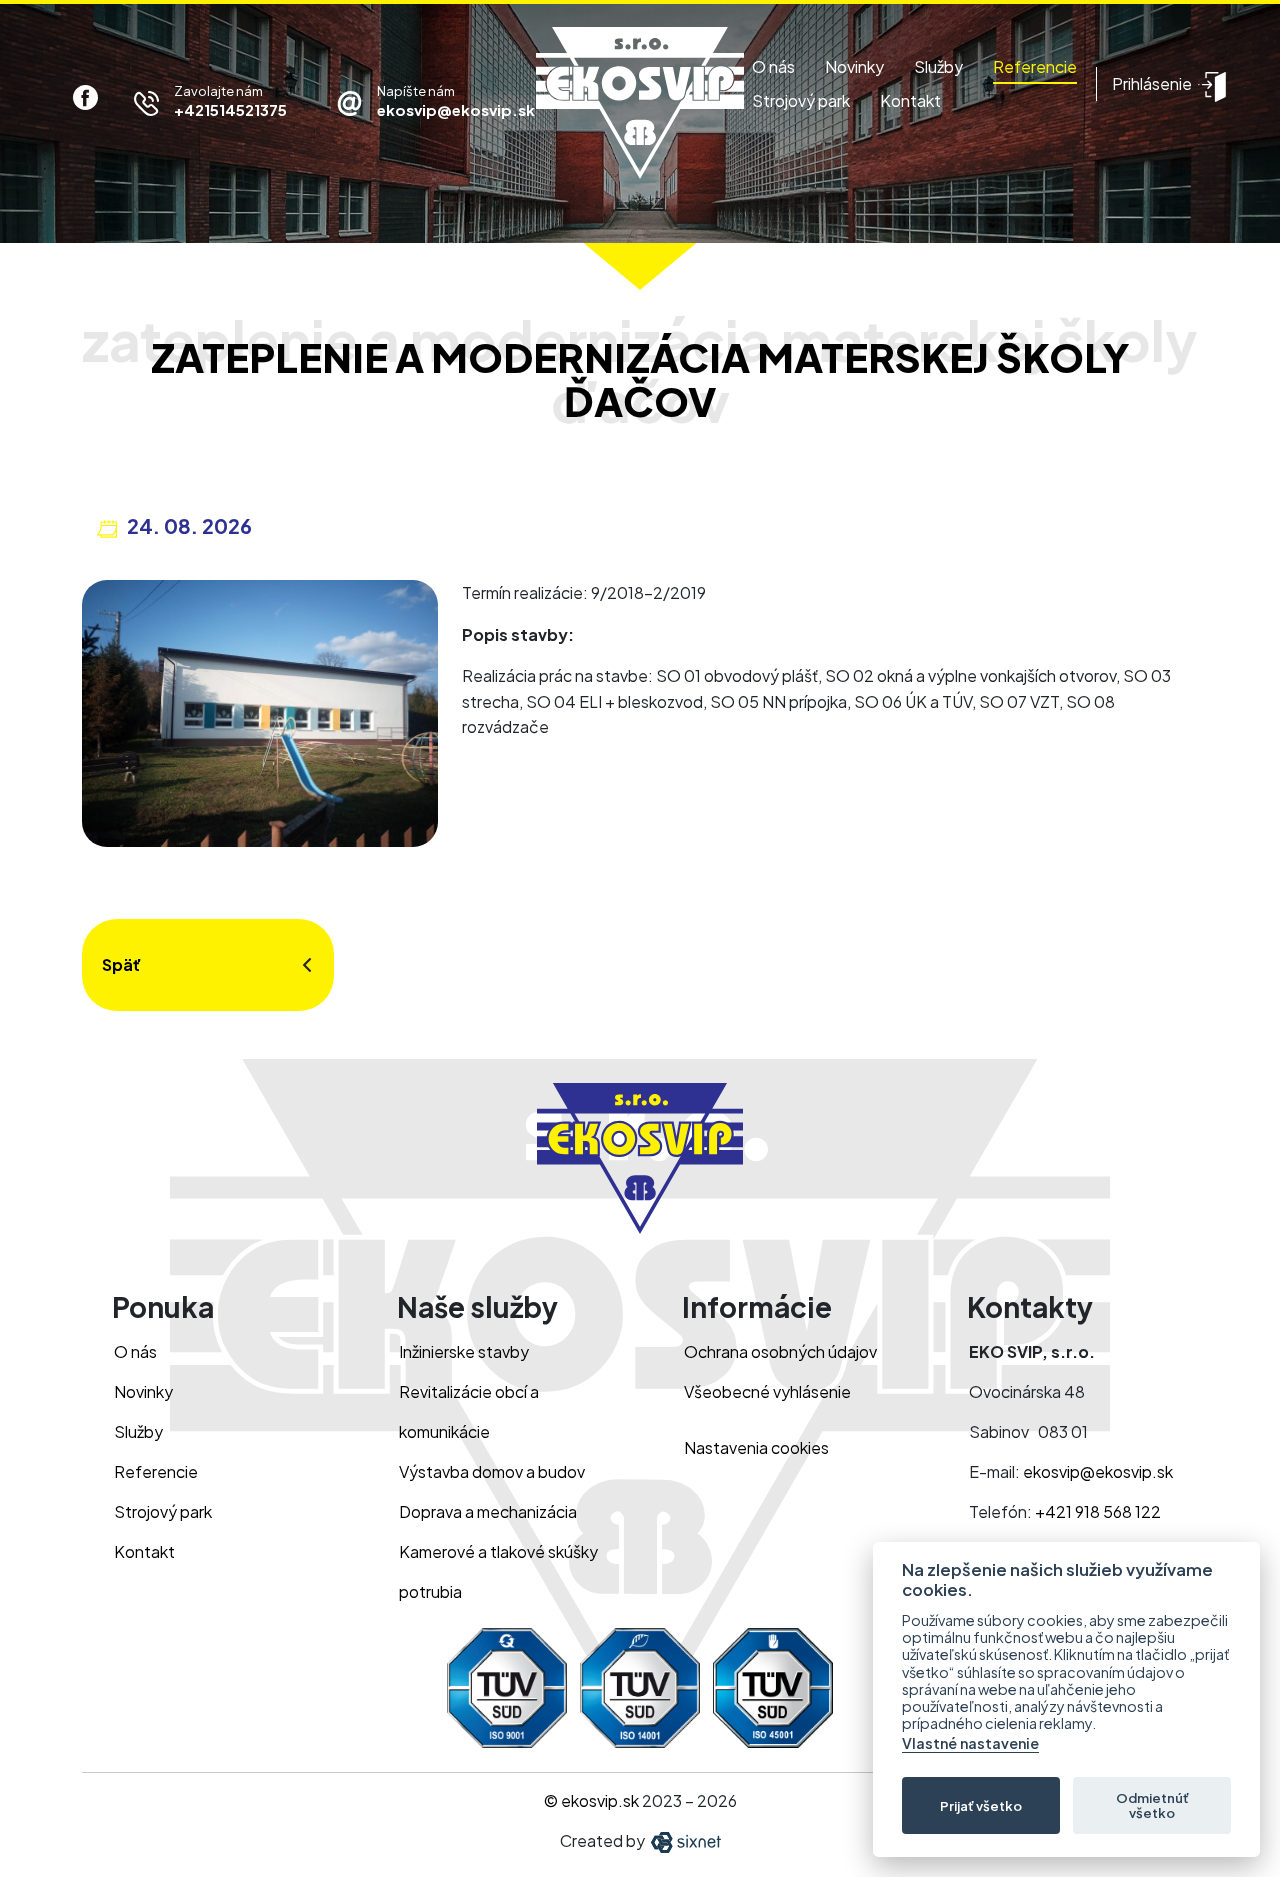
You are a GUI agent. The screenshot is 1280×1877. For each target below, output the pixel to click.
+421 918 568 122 (1098, 1511)
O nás (773, 66)
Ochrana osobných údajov (780, 1351)
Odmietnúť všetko (1152, 1805)
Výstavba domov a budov (492, 1471)
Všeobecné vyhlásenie (767, 1391)
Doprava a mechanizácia (488, 1511)
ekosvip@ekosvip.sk (1098, 1471)
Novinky (854, 66)
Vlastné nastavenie (970, 1743)
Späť (121, 964)
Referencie (1035, 66)
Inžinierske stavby (464, 1351)
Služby (938, 66)
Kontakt (910, 100)
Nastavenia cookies (756, 1447)
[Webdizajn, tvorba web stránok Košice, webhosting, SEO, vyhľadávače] (684, 1840)
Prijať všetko (981, 1805)
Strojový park (801, 100)
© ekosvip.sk (591, 1800)
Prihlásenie (1152, 83)
